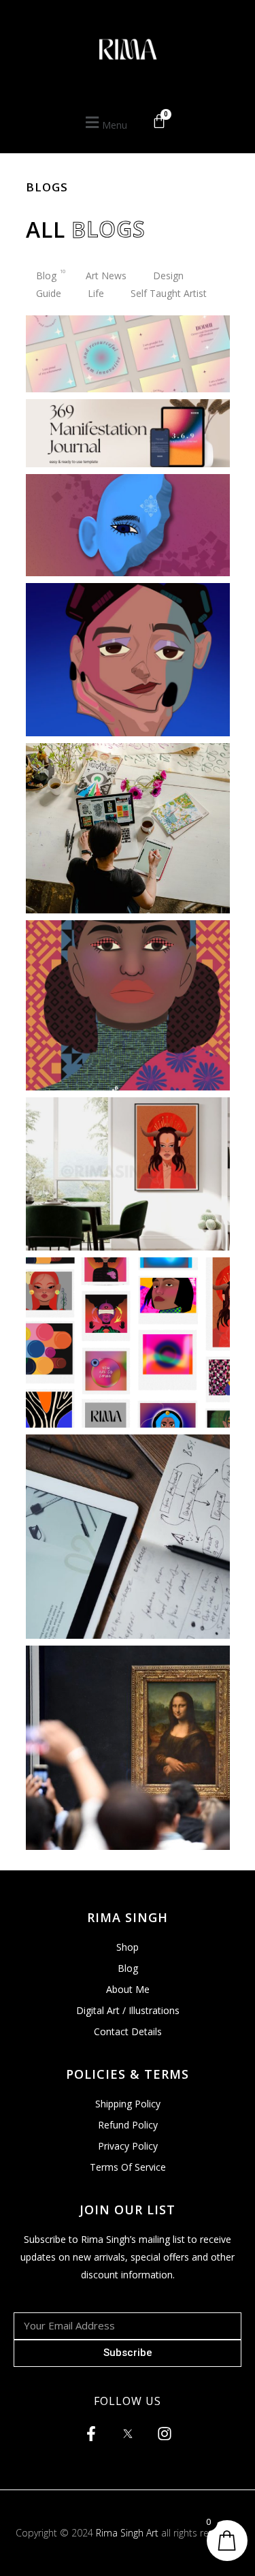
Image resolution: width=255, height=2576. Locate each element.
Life (99, 293)
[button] (104, 123)
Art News (109, 276)
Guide (52, 293)
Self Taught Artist (172, 293)
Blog (51, 276)
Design (171, 276)
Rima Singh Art (127, 2533)
